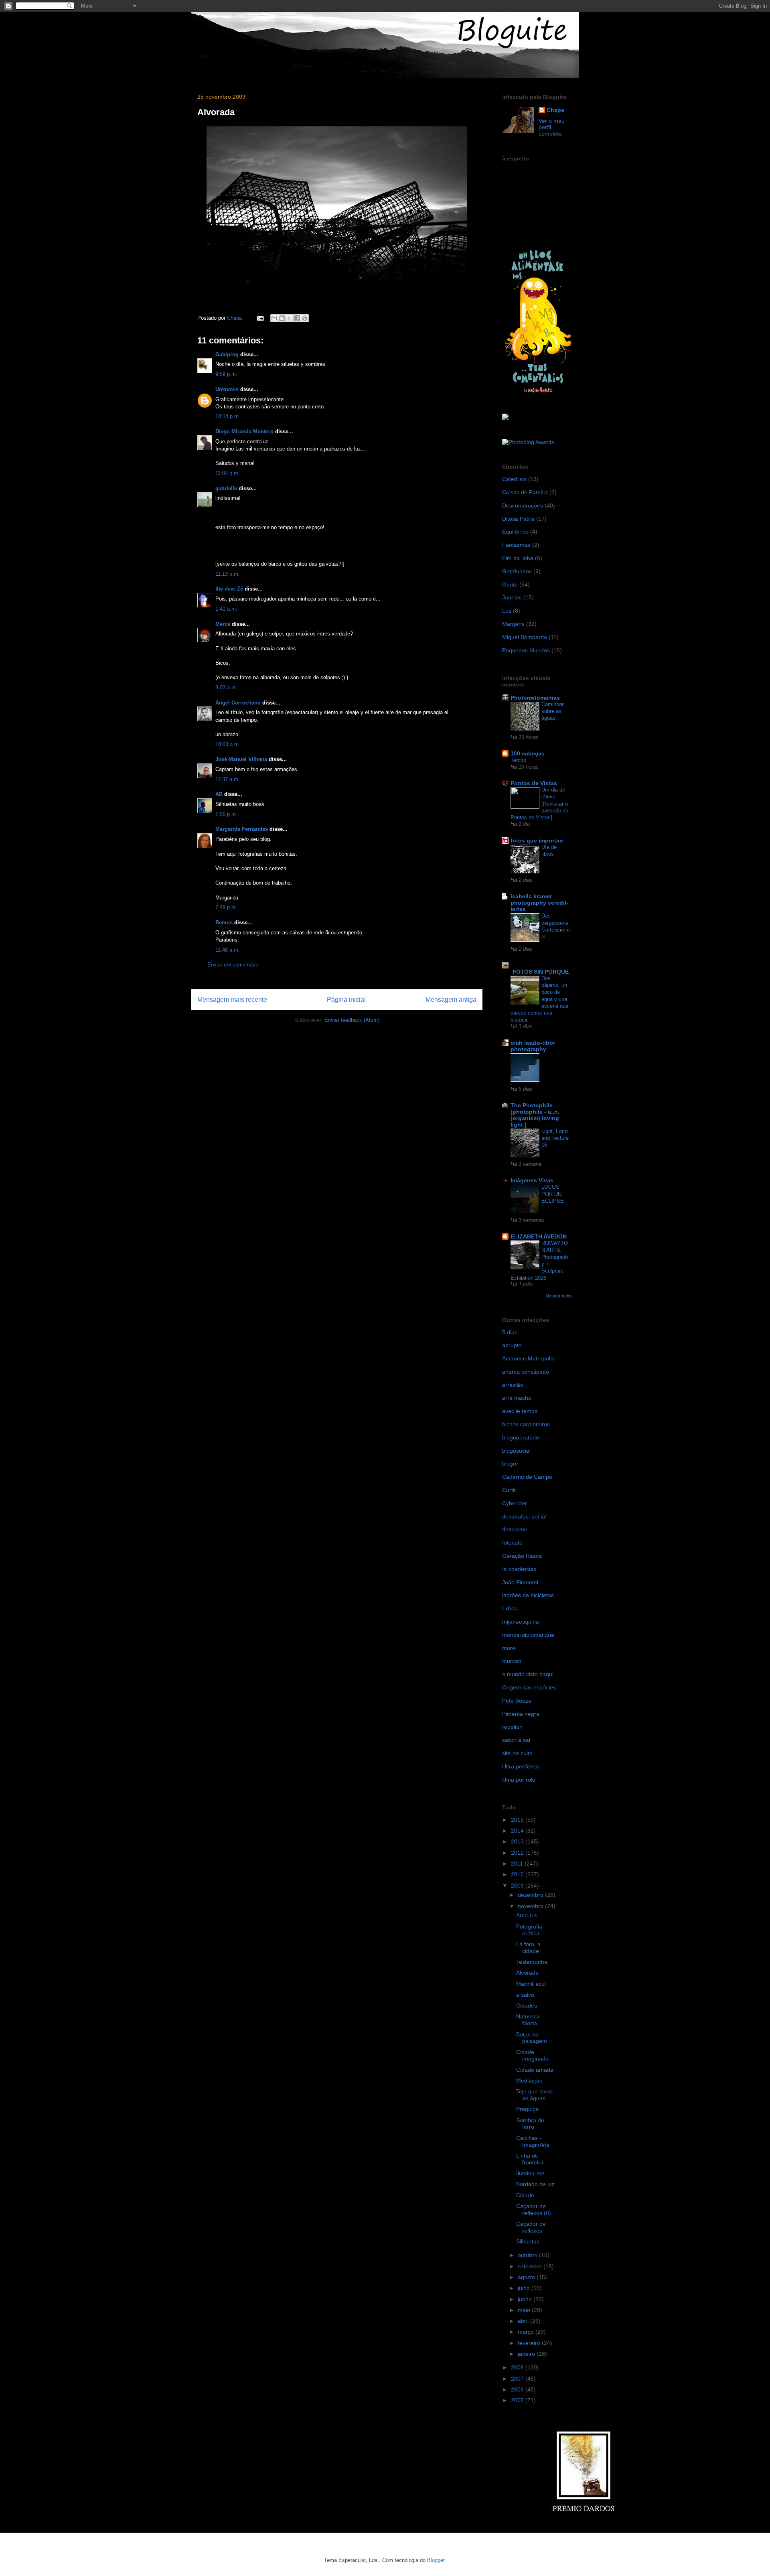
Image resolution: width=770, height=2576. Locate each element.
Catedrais (514, 479)
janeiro (527, 2354)
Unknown (227, 389)
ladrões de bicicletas (528, 1595)
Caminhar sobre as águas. (552, 711)
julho (525, 2288)
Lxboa (510, 1608)
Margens (513, 624)
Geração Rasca (522, 1556)
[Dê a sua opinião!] (282, 318)
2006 (518, 2389)
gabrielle (226, 488)
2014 (518, 1831)
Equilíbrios (515, 532)
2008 (518, 2367)
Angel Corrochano (238, 703)
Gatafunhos (517, 571)
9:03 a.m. (226, 687)
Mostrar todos (559, 1296)
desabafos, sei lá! (524, 1516)
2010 (518, 1874)
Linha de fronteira (530, 2159)
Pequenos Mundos (526, 650)
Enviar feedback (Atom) (352, 1020)
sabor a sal (516, 1740)
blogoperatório (521, 1437)
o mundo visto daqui (528, 1674)
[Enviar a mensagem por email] (274, 318)
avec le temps (520, 1411)
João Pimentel (520, 1582)
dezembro (531, 1895)
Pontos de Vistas (534, 783)
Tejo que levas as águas (534, 2095)
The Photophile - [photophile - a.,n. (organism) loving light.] (535, 1115)
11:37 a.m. (228, 779)
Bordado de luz (535, 2184)
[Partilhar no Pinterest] (305, 318)
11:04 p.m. (228, 473)
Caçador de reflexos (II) (534, 2210)
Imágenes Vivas (532, 1180)
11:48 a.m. (228, 950)
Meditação (529, 2081)
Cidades (527, 2006)
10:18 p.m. (228, 416)
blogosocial (516, 1451)
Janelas (512, 597)
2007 (518, 2379)
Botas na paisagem (532, 2038)
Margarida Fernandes (242, 829)
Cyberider (515, 1503)
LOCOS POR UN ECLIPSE (553, 1194)
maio (525, 2310)
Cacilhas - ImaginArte (533, 2141)
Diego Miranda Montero (244, 431)
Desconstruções (523, 505)
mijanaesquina (521, 1622)
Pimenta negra (521, 1714)
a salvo (525, 1995)
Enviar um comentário (233, 965)
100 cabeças (528, 753)
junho (526, 2299)
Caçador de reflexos (531, 2227)
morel (509, 1648)
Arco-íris (527, 1915)
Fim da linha (518, 558)
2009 (518, 1886)
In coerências (519, 1569)
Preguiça (527, 2109)
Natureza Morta (528, 2020)
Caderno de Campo (527, 1477)
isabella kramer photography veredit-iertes (540, 903)
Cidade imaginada (532, 2055)
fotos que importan (537, 840)
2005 (518, 2400)
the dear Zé (229, 589)
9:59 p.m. (226, 374)
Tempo (518, 760)
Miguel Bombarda (525, 637)
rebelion (512, 1727)
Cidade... (528, 2195)
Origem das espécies (529, 1687)
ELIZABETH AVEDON (539, 1236)
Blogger (436, 2560)
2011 (518, 1863)
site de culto (517, 1753)
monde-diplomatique (528, 1635)
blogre (510, 1464)
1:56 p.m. (226, 814)
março (527, 2332)
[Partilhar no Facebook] (297, 318)
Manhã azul (531, 1984)
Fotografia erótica (529, 1930)
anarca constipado (526, 1372)
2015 (518, 1820)
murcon (512, 1661)
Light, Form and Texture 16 (555, 1138)
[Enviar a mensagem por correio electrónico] (260, 318)
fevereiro (530, 2343)
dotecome (515, 1529)
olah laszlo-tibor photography (533, 1046)
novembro (531, 1906)
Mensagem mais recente (232, 1000)
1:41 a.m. (226, 609)
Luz (507, 611)
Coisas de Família (525, 492)
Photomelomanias (535, 698)
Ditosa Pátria (518, 519)
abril (524, 2321)
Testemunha (532, 1962)
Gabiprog (227, 354)
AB (219, 794)
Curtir (509, 1490)
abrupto (512, 1345)
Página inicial (346, 1000)
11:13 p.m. (228, 574)
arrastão (513, 1385)
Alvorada (527, 1973)
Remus (224, 923)
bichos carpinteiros (526, 1424)
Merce (223, 624)
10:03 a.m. (228, 744)
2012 (518, 1853)
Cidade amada (535, 2070)
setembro (531, 2266)
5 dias (510, 1332)
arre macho (517, 1398)
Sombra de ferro (530, 2124)
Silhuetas (528, 2241)
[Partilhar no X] (290, 318)
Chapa (555, 110)
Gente (510, 585)
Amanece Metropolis (528, 1358)
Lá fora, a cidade (528, 1948)
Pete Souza (517, 1701)
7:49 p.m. (226, 907)
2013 (518, 1841)
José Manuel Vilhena (241, 759)
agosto (527, 2277)
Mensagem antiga (451, 1000)
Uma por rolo (519, 1780)
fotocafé (512, 1543)
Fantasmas (516, 545)
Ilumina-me (530, 2173)
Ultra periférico (521, 1766)
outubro (528, 2255)
